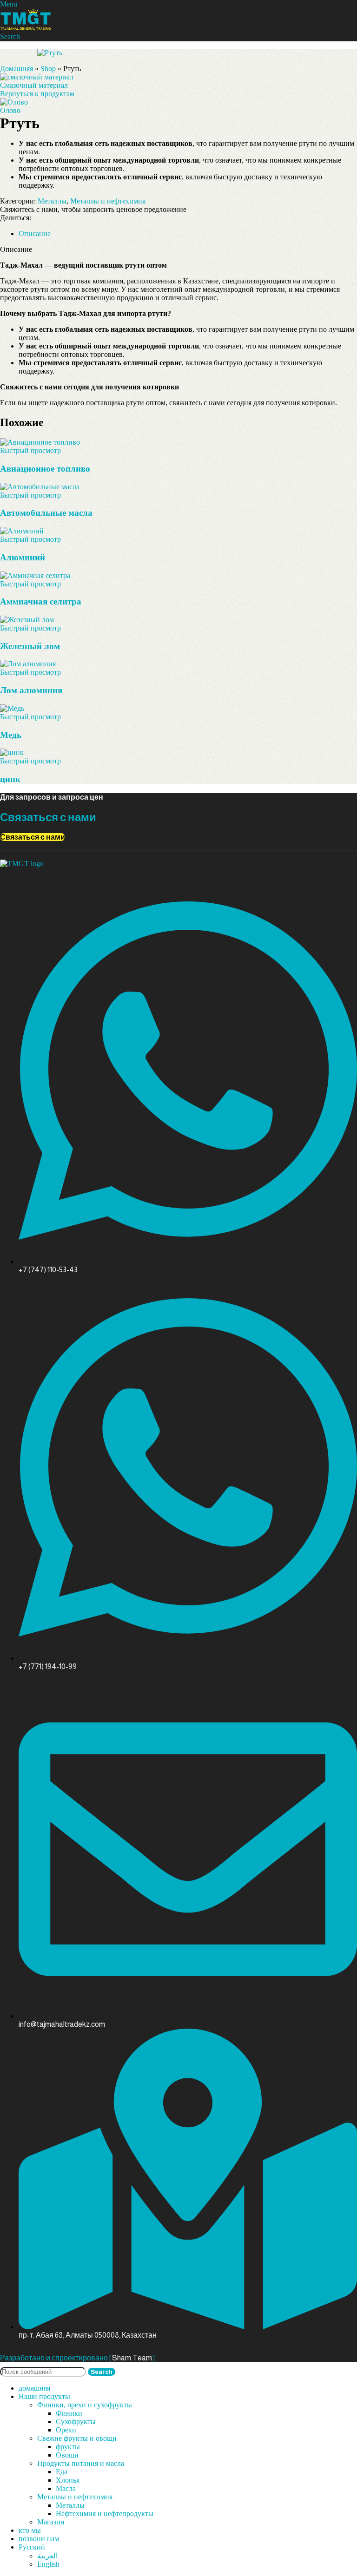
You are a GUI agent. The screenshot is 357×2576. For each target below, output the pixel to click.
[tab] (35, 233)
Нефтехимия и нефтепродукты (105, 2514)
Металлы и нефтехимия (108, 201)
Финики (69, 2413)
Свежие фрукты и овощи (77, 2438)
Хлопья (68, 2480)
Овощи (67, 2455)
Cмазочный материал (34, 85)
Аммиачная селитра (41, 601)
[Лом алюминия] (28, 664)
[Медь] (12, 708)
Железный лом (30, 646)
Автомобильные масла (46, 513)
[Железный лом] (27, 620)
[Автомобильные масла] (40, 487)
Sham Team (132, 2358)
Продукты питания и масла (81, 2463)
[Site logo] (26, 28)
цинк (10, 779)
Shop (48, 69)
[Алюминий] (22, 531)
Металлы (52, 201)
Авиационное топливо (45, 469)
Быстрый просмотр (30, 450)
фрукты (68, 2447)
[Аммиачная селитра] (35, 575)
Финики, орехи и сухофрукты (85, 2405)
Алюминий (23, 557)
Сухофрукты (76, 2422)
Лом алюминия (31, 690)
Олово (10, 110)
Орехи (66, 2430)
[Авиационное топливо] (40, 442)
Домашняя (17, 69)
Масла (66, 2488)
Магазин (51, 2522)
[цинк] (12, 752)
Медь (11, 735)
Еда (62, 2472)
